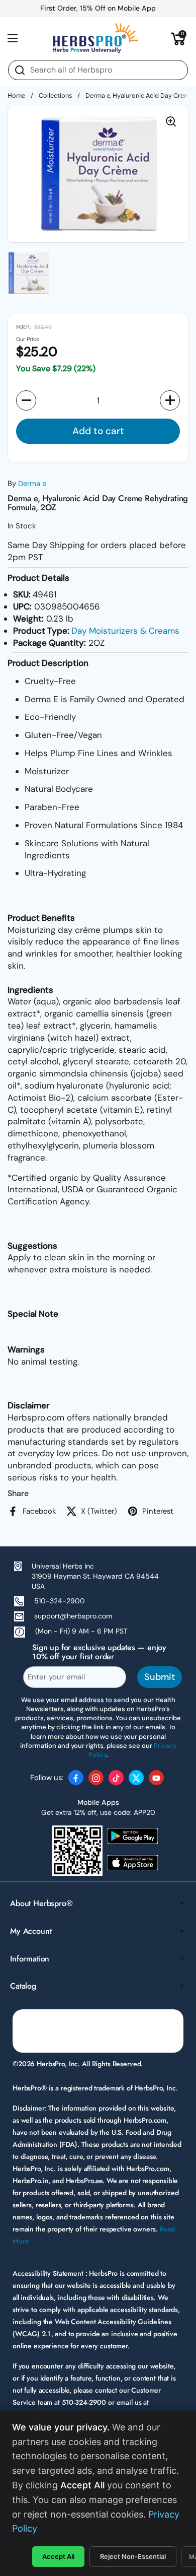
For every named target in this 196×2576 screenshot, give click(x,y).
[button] (178, 38)
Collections (55, 95)
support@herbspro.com (73, 1616)
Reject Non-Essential (133, 2556)
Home (16, 95)
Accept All (58, 2556)
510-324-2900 (60, 1601)
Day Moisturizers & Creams (125, 631)
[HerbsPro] (95, 38)
